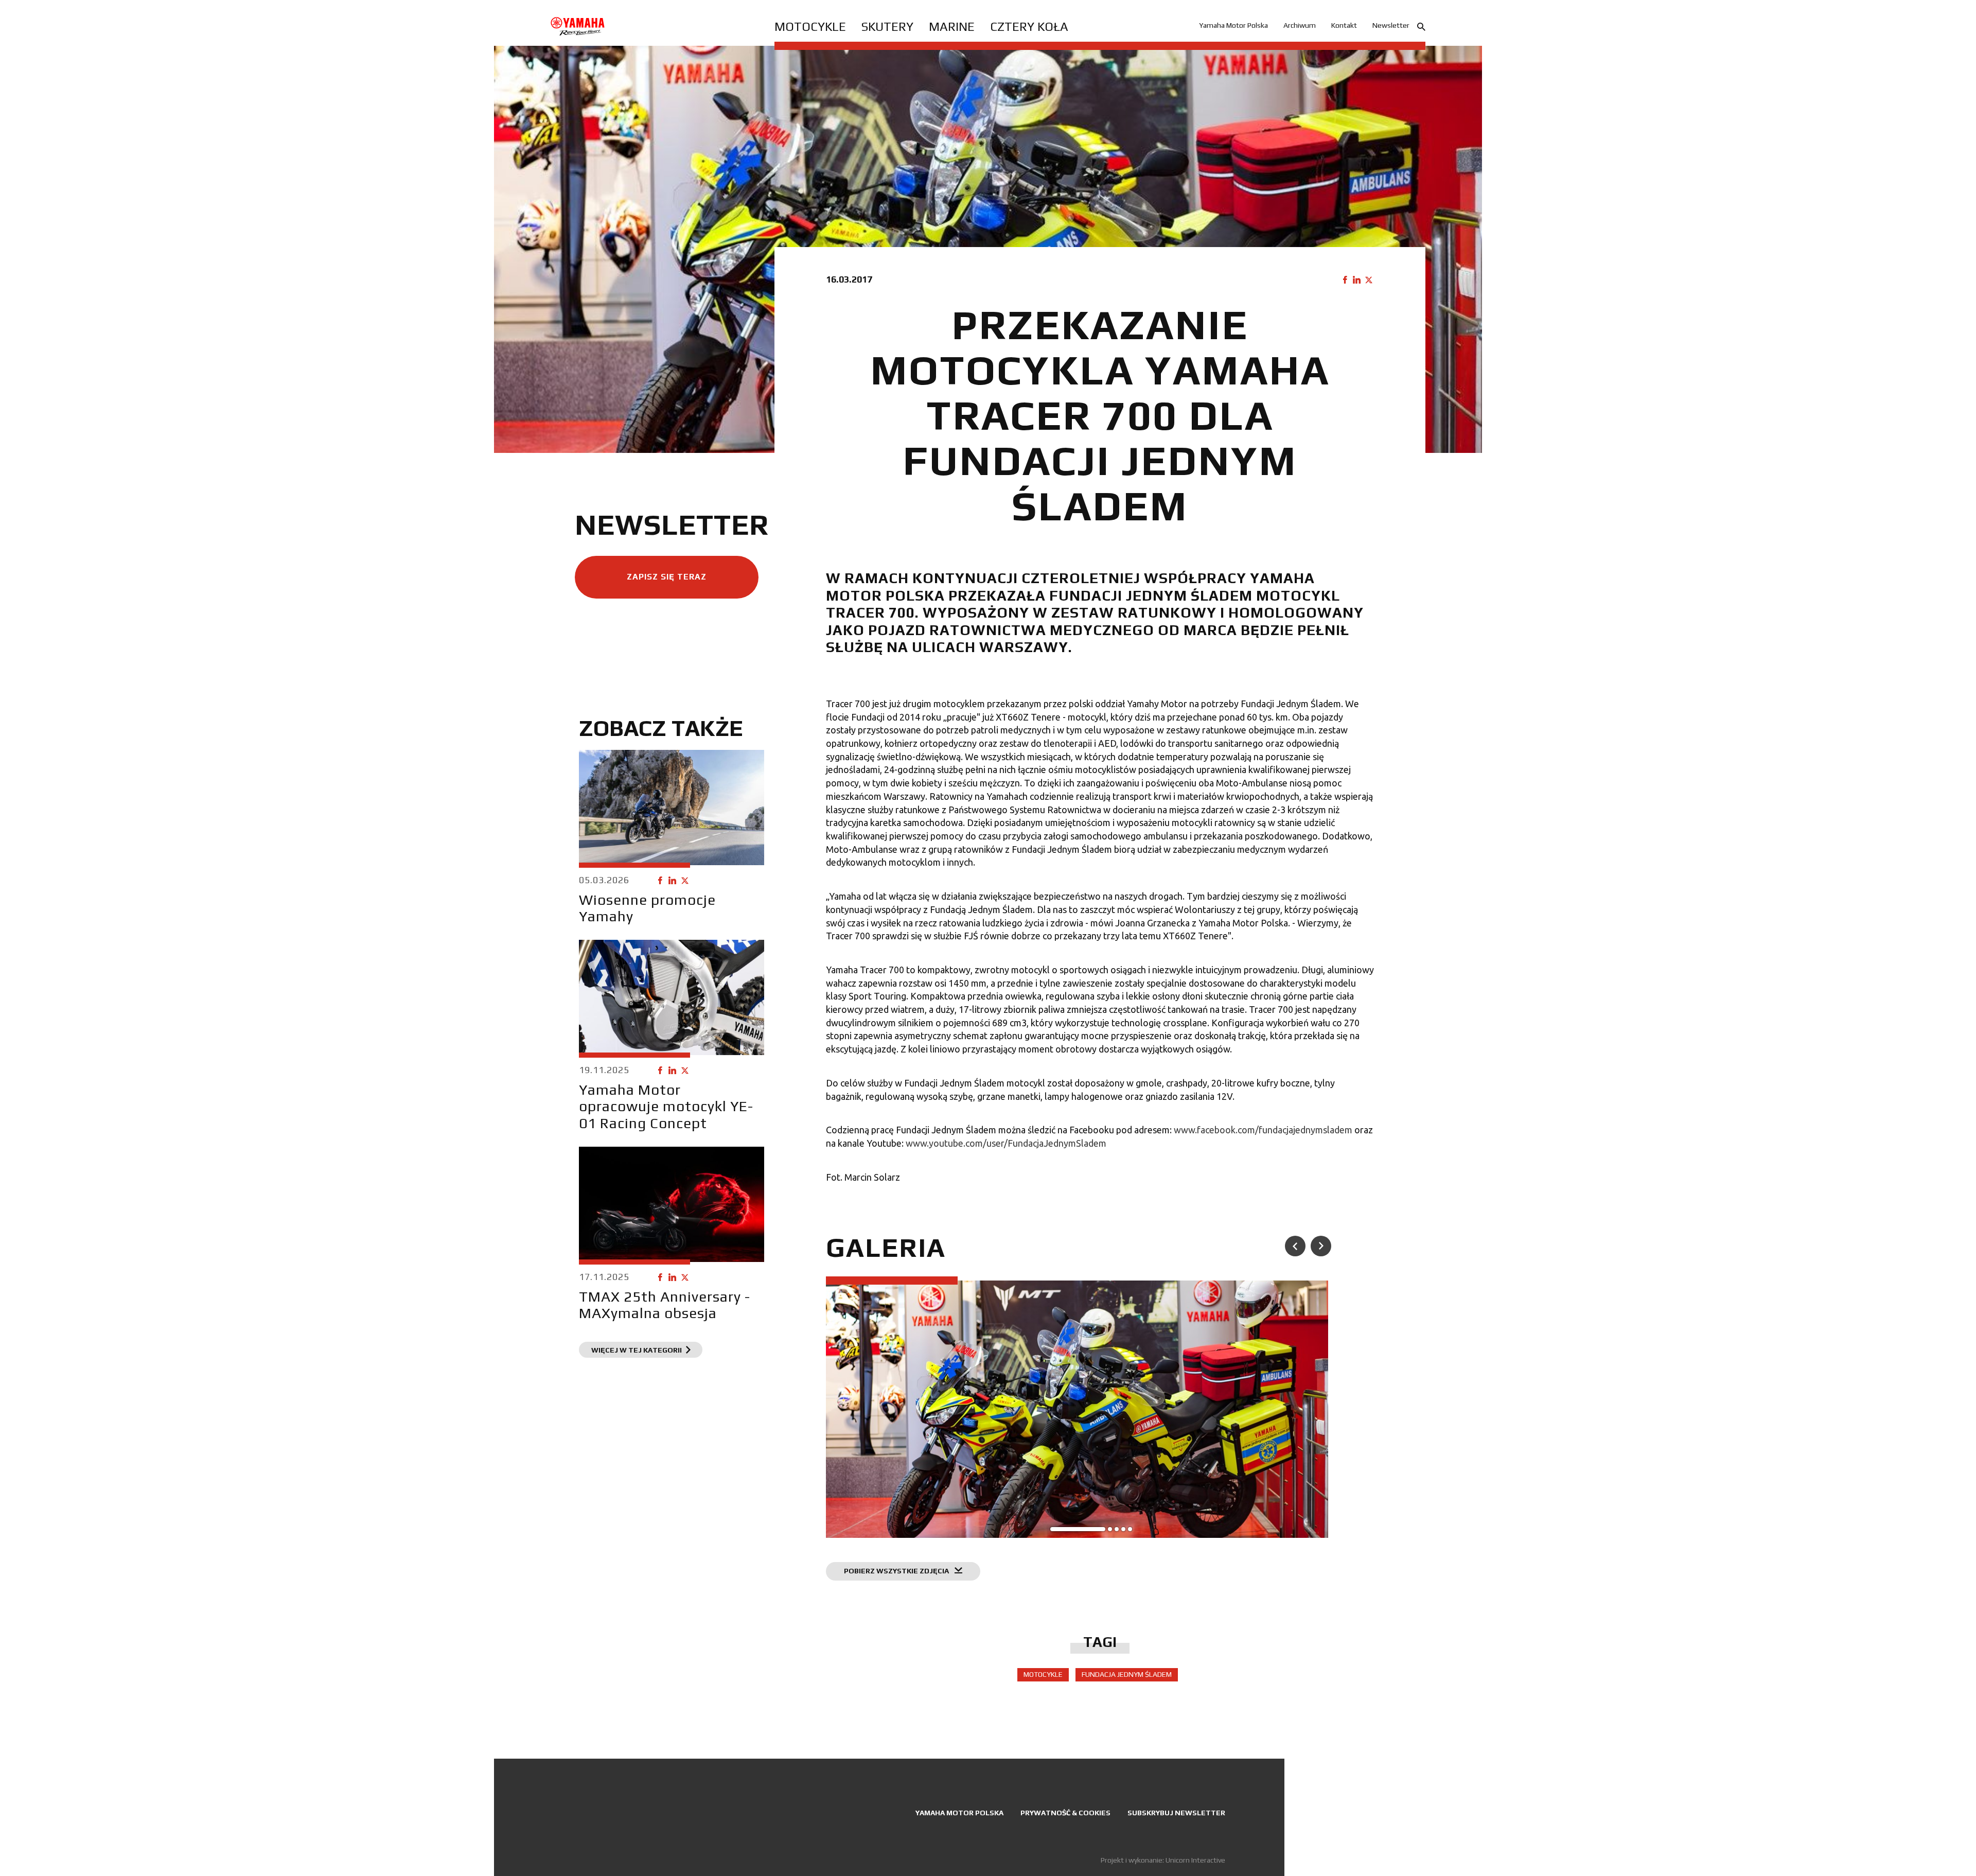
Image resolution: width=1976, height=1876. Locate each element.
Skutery (887, 27)
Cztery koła (1029, 27)
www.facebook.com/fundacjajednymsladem (1263, 1130)
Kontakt (1344, 25)
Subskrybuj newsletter (1176, 1813)
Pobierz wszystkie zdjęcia (897, 1571)
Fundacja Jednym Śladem (1127, 1674)
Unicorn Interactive (1195, 1860)
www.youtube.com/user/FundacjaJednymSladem (1006, 1143)
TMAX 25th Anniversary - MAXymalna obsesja (665, 1305)
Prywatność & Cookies (1065, 1813)
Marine (952, 27)
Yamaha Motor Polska (1233, 25)
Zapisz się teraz (667, 577)
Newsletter (1391, 25)
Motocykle (810, 27)
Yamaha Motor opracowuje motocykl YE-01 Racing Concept (666, 1106)
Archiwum (1300, 25)
